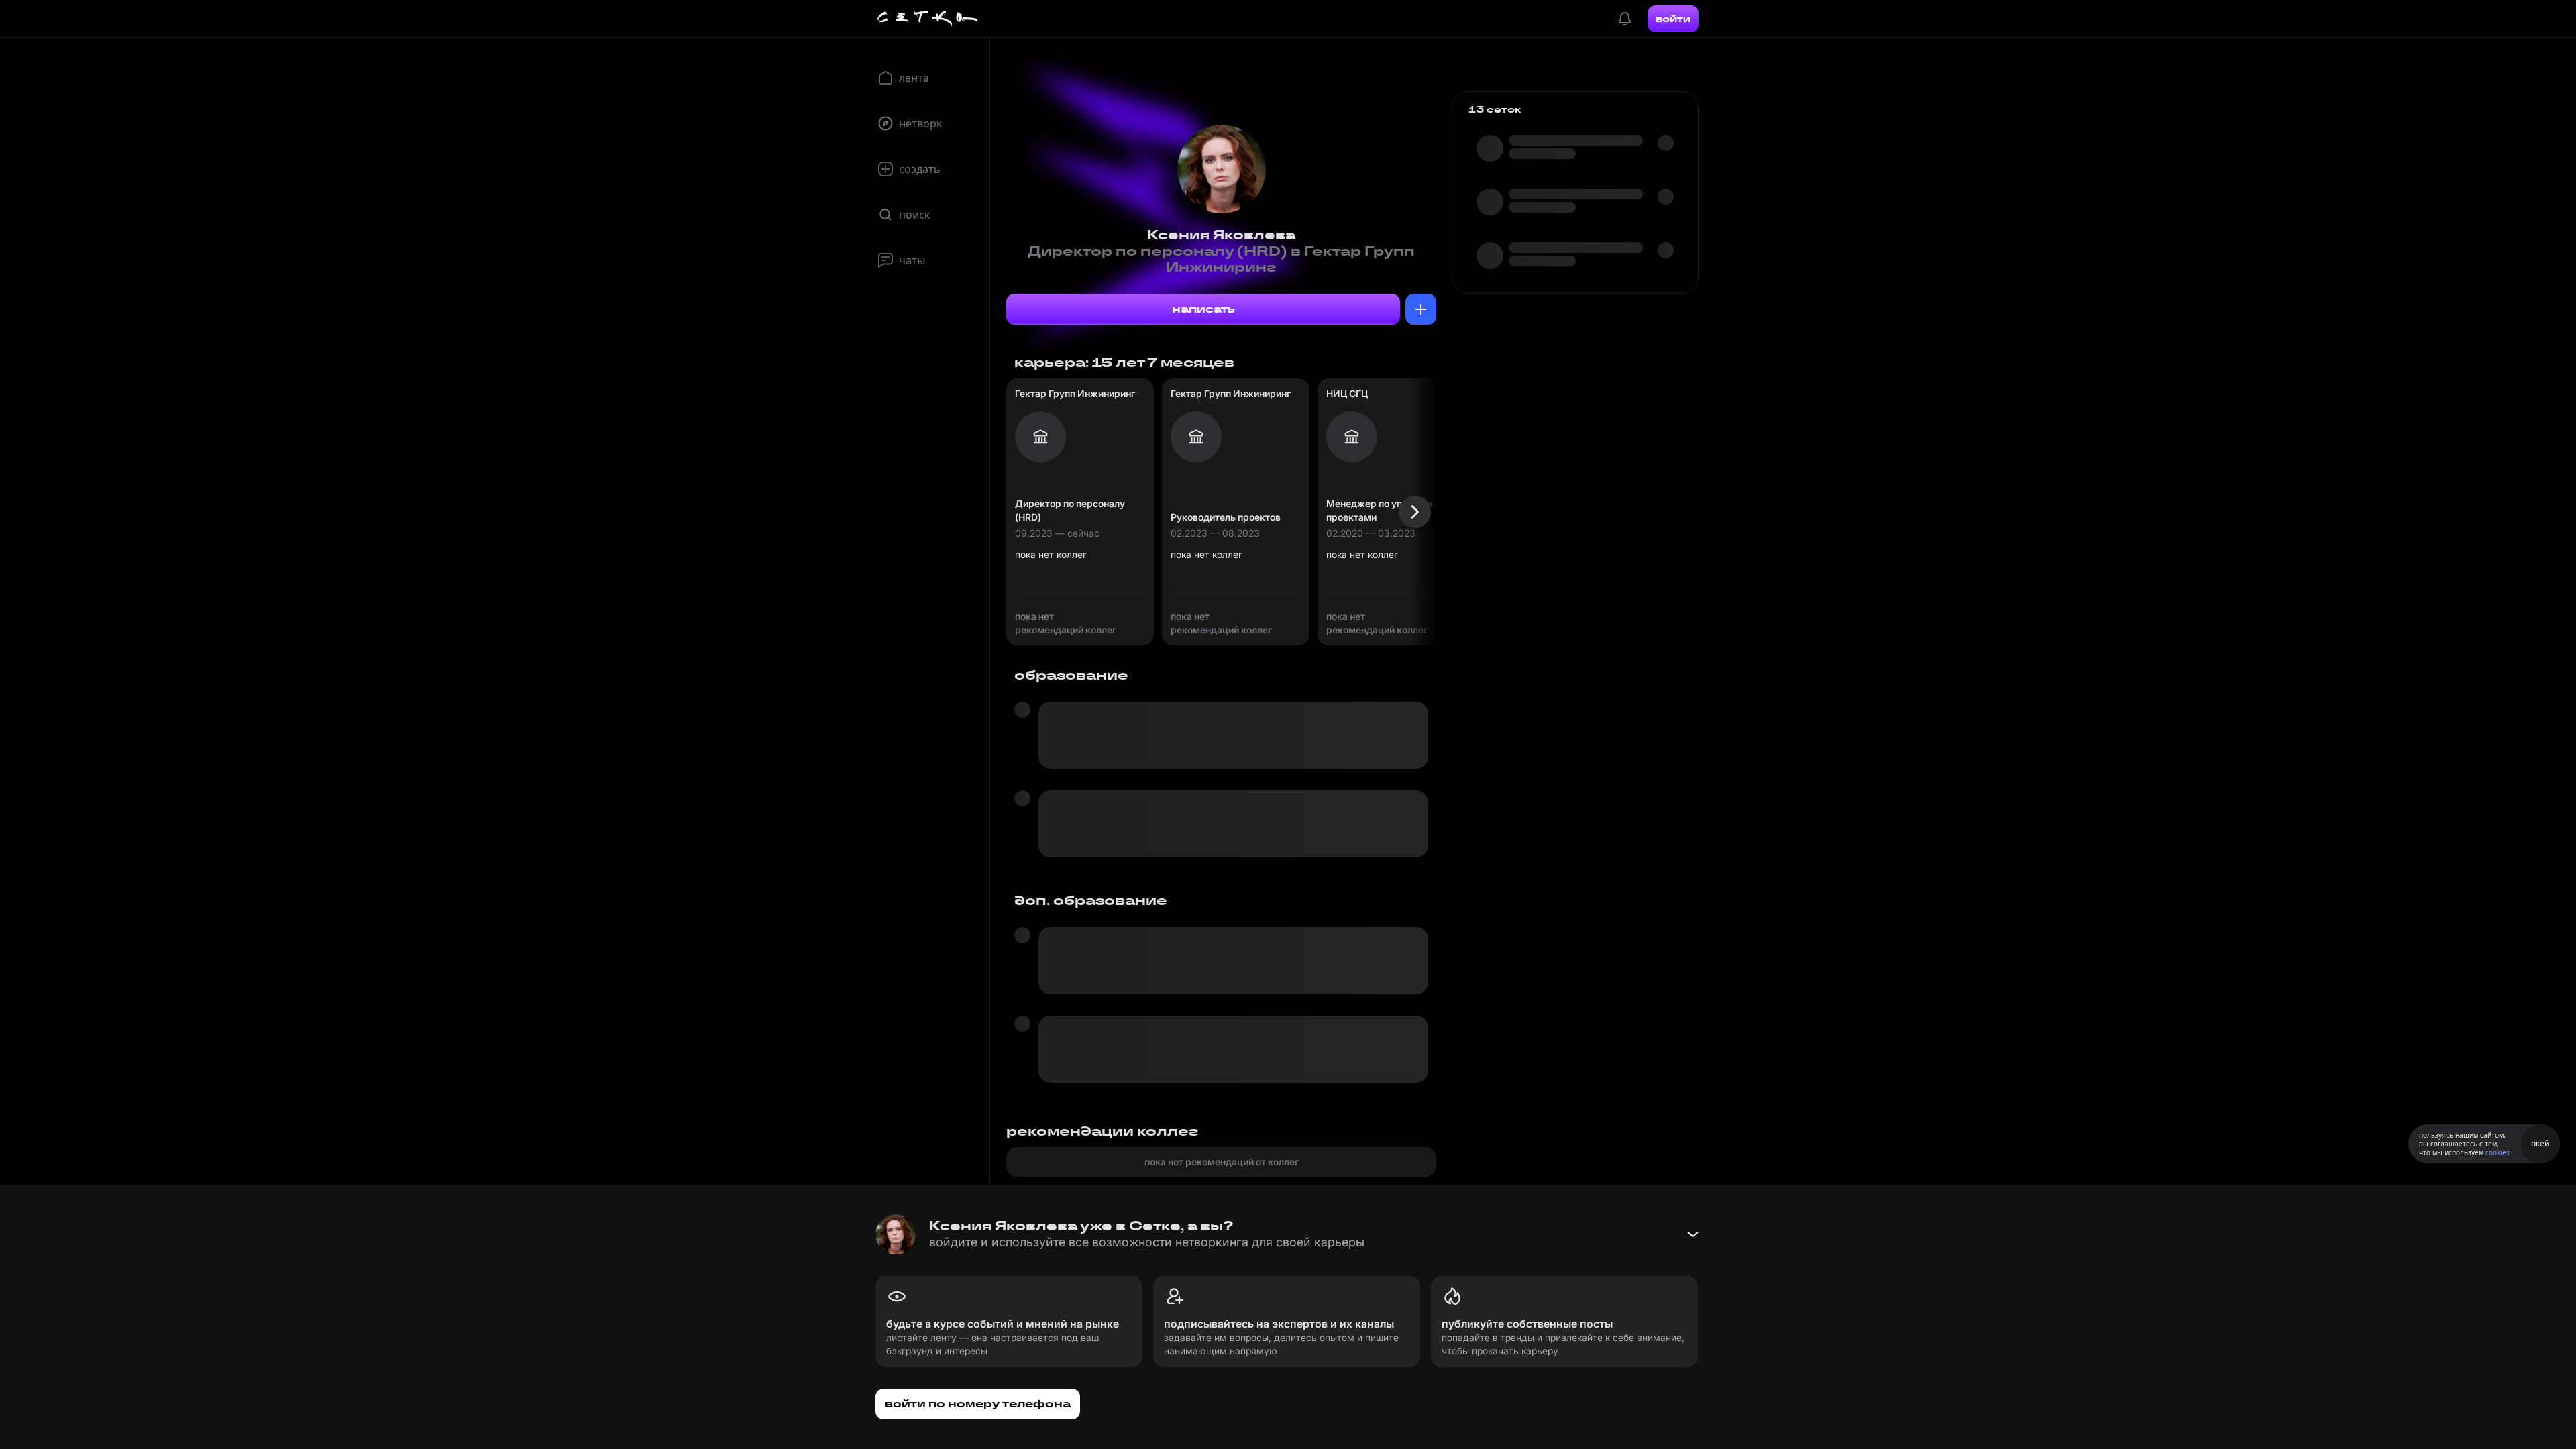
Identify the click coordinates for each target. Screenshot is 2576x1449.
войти (1673, 19)
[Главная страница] (928, 19)
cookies (2498, 1152)
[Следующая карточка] (1415, 512)
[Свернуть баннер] (1693, 1234)
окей (2540, 1143)
